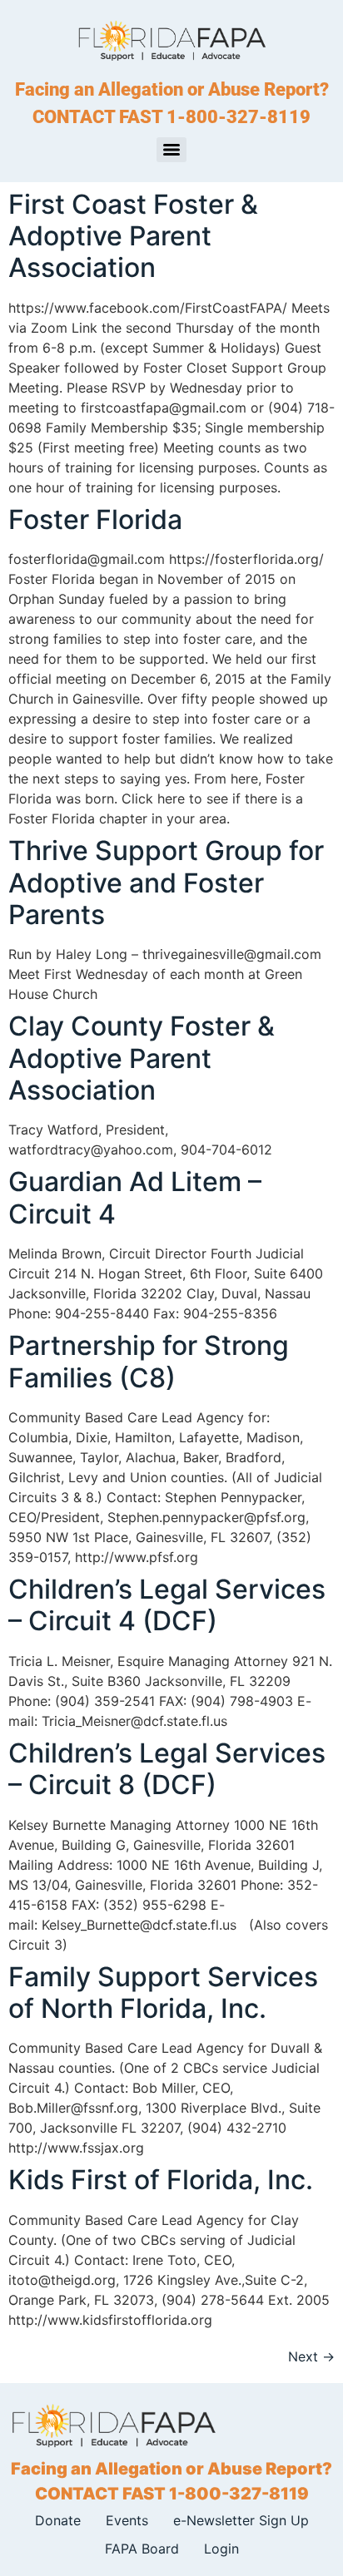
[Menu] (171, 150)
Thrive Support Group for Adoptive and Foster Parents (166, 883)
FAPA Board (142, 2549)
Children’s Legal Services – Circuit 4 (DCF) (167, 1605)
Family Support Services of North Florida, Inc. (163, 1993)
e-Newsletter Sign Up (241, 2520)
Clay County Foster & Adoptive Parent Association (142, 1058)
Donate (58, 2520)
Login (221, 2549)
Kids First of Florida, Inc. (161, 2180)
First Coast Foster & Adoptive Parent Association (133, 236)
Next (311, 2356)
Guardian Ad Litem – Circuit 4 (135, 1197)
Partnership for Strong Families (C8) (149, 1361)
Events (127, 2520)
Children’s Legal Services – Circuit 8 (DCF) (167, 1769)
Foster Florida (95, 519)
